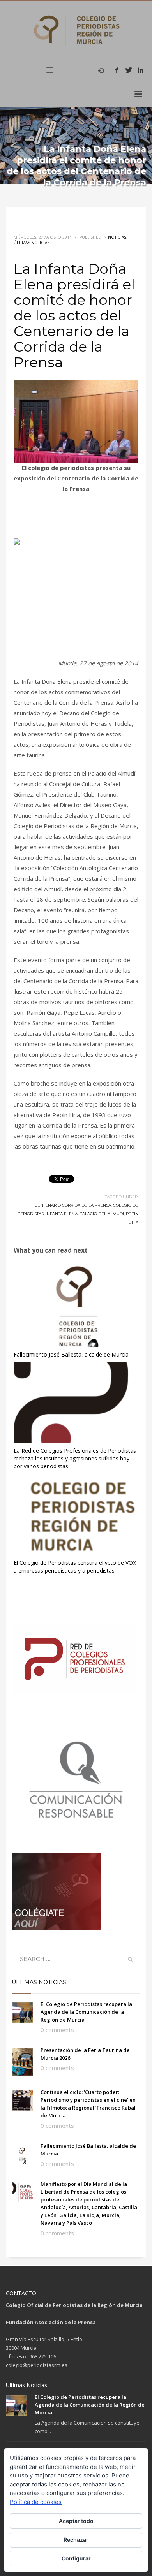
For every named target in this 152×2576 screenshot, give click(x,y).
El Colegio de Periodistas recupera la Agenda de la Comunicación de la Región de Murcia (86, 2012)
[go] (130, 1959)
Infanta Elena (62, 1214)
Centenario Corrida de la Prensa (73, 1205)
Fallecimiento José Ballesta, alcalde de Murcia (71, 1354)
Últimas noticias (32, 243)
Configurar (76, 2558)
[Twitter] (129, 70)
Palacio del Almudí (102, 1214)
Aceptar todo (76, 2521)
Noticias (117, 237)
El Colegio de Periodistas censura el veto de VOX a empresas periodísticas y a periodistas (75, 1567)
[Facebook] (117, 70)
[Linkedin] (140, 70)
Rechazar (76, 2540)
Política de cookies (36, 2502)
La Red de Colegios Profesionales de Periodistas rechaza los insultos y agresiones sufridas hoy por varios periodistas (75, 1458)
